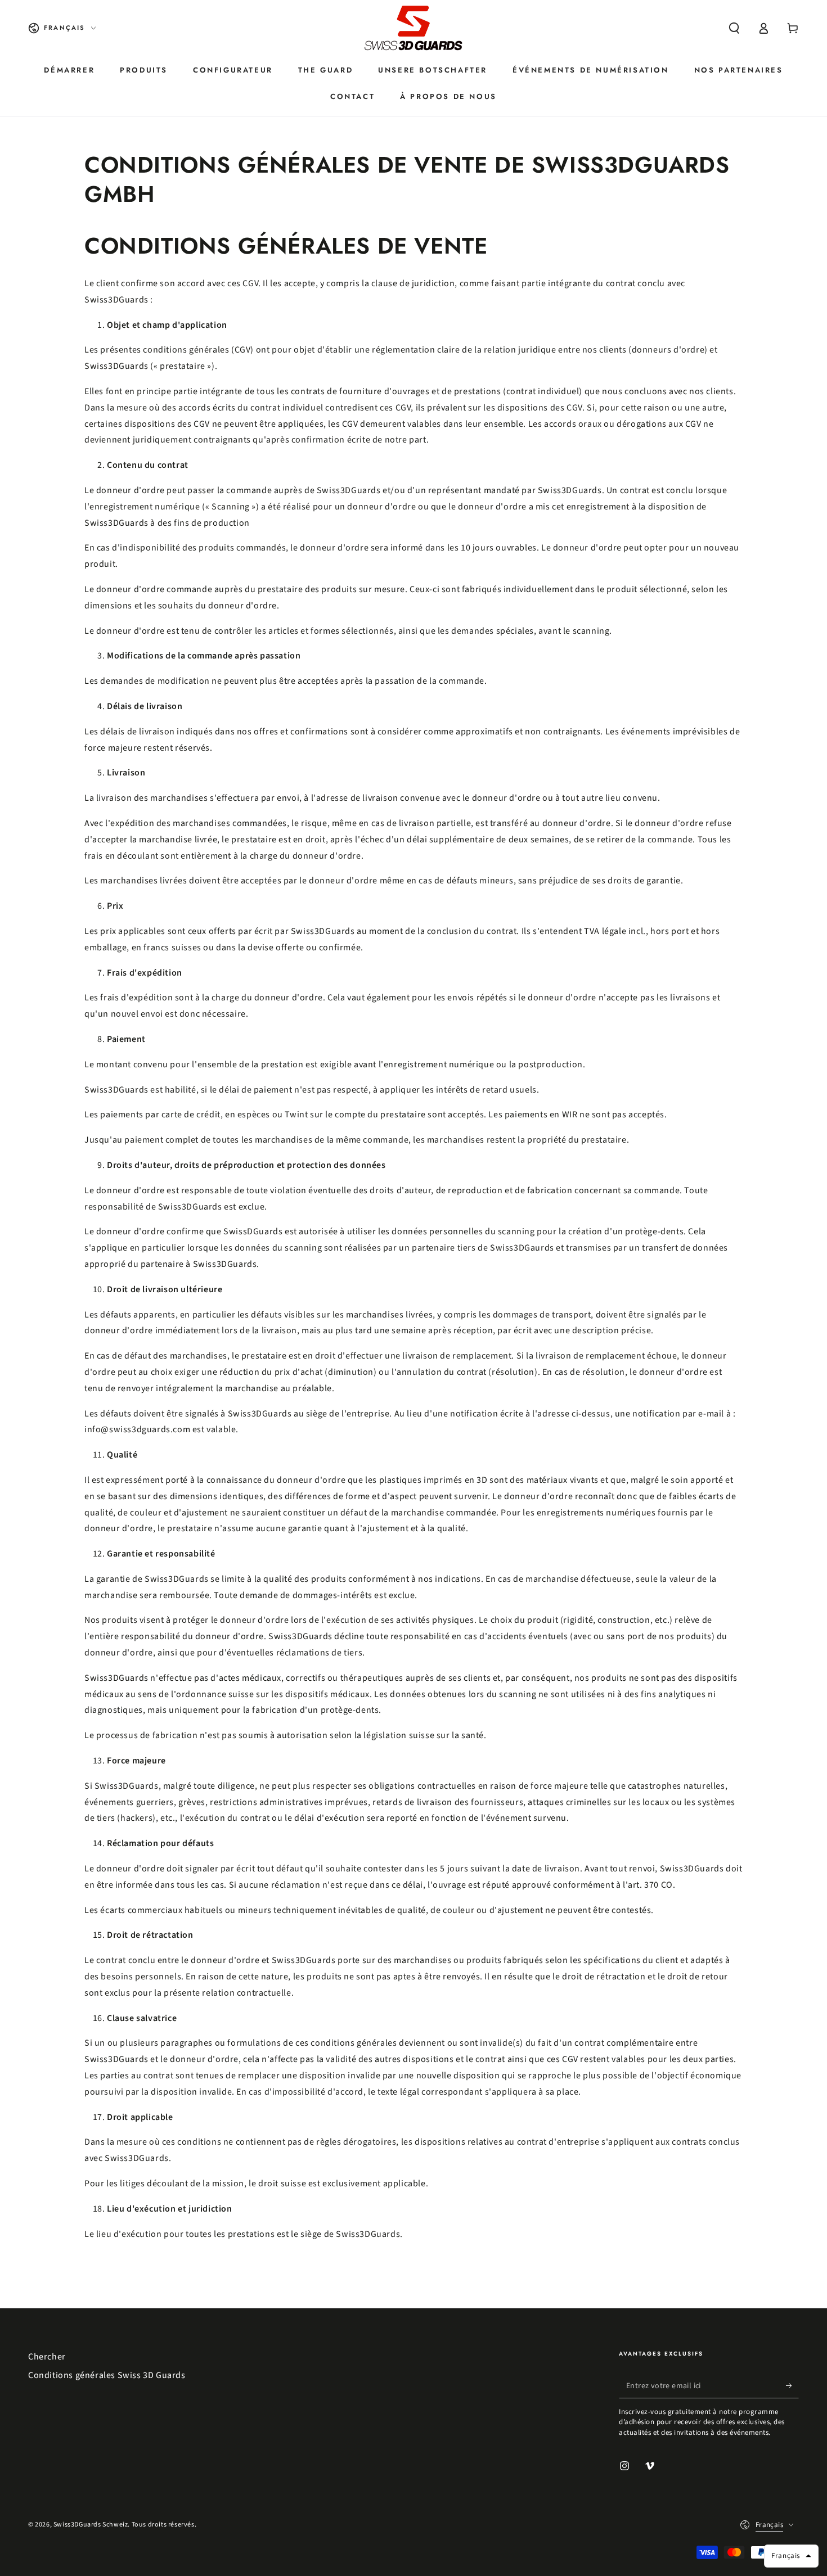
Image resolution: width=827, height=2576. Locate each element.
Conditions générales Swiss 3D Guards (107, 2375)
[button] (734, 28)
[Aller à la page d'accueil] (414, 28)
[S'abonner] (792, 2385)
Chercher (47, 2357)
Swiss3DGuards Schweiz (91, 2525)
